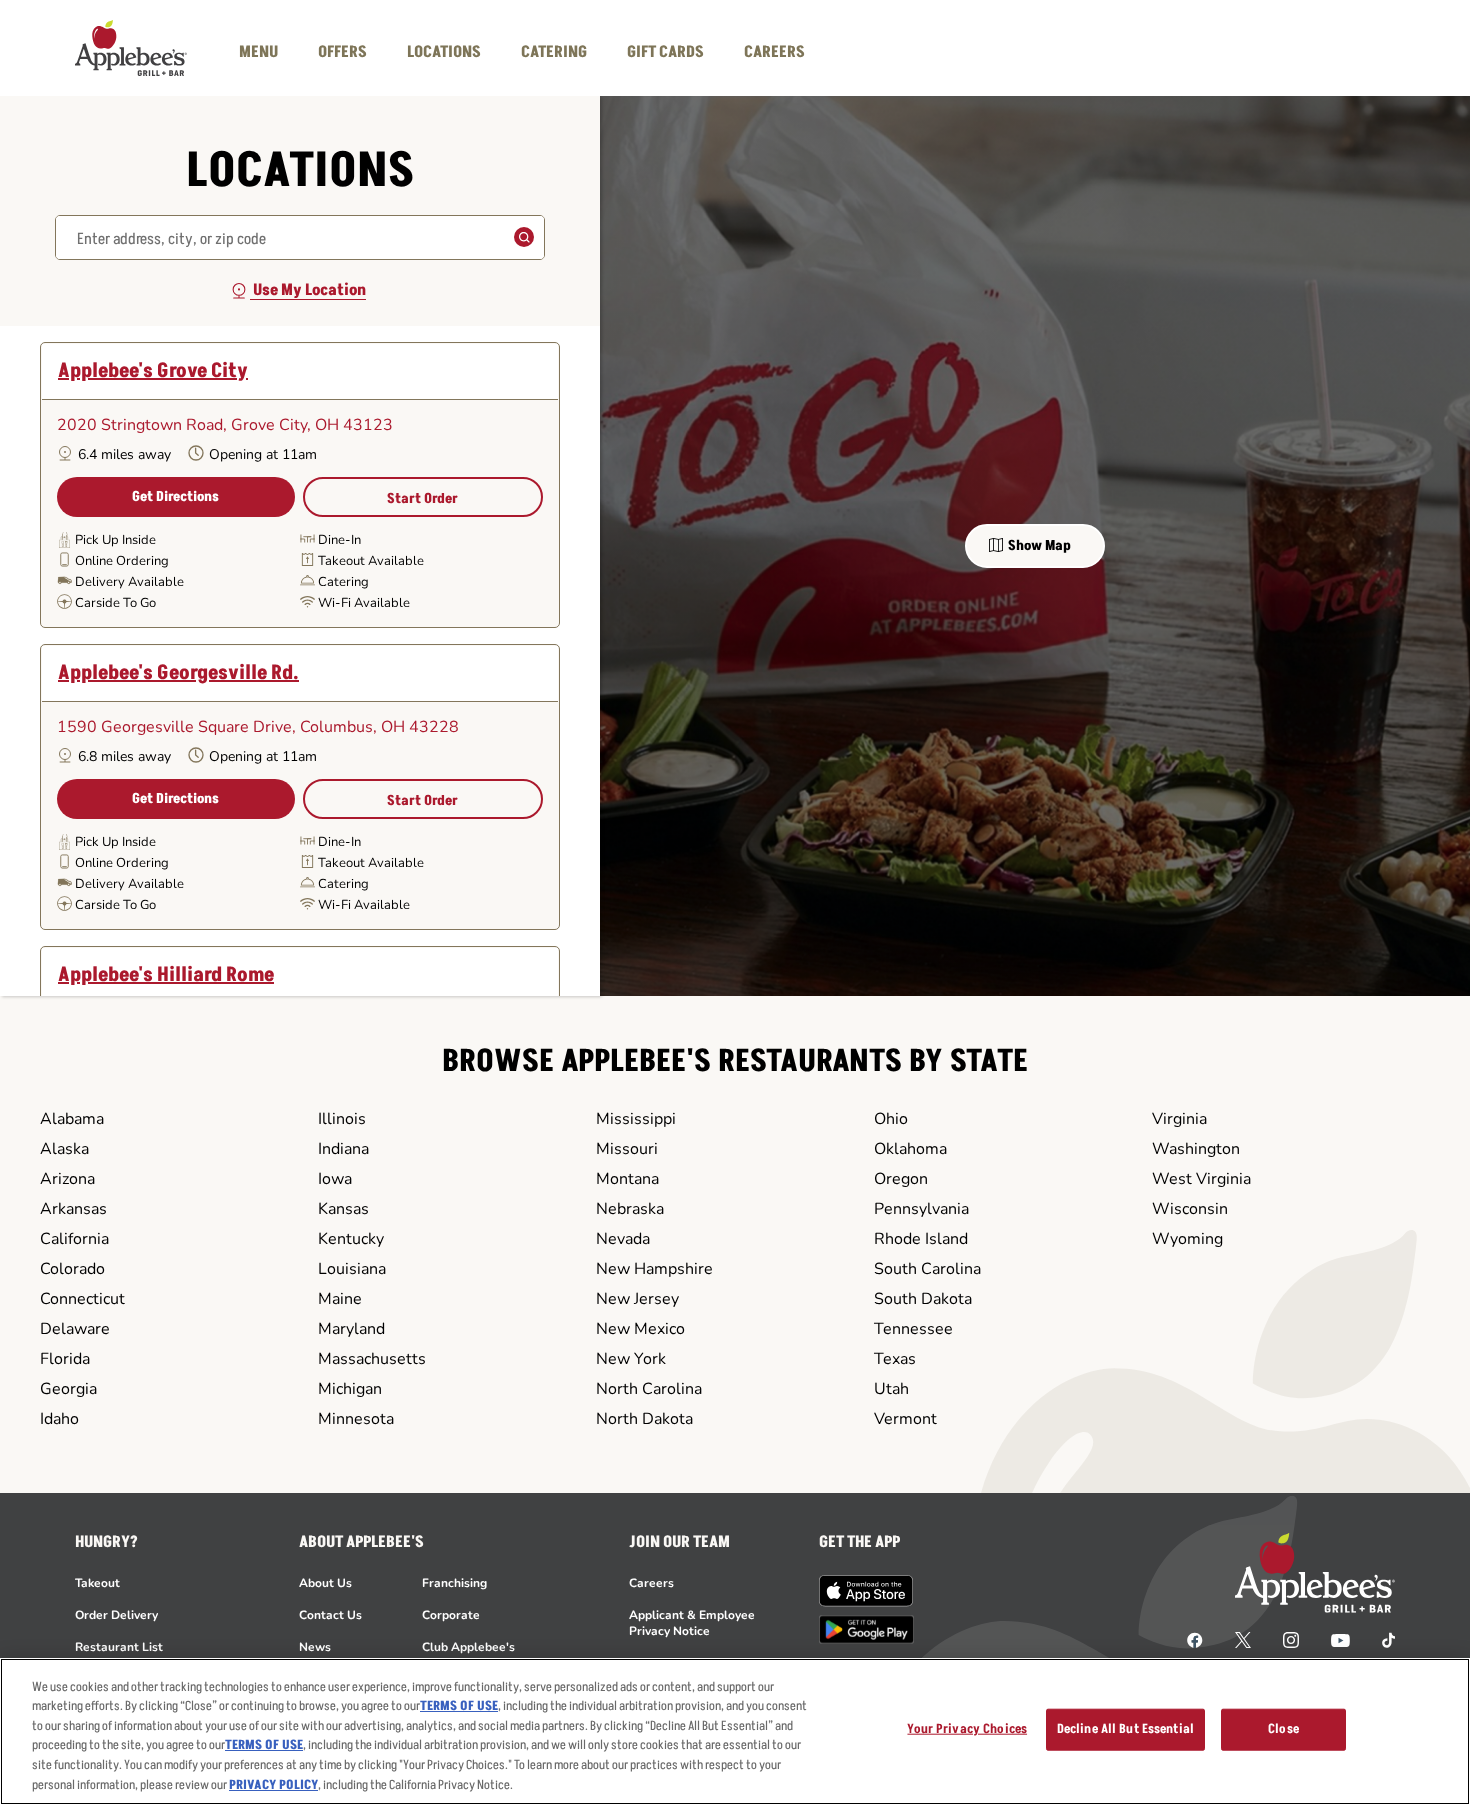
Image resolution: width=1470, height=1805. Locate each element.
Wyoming (1187, 1239)
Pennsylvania (921, 1209)
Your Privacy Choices (967, 1729)
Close (1283, 1729)
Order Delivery (116, 1615)
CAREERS (774, 52)
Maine (340, 1299)
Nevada (623, 1239)
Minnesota (356, 1419)
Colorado (72, 1269)
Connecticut (82, 1299)
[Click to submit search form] (519, 238)
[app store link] (866, 1591)
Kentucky (351, 1239)
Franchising (454, 1583)
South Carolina (927, 1269)
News (315, 1647)
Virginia (1179, 1119)
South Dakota (923, 1299)
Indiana (343, 1149)
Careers (651, 1583)
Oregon (901, 1179)
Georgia (68, 1389)
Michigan (350, 1389)
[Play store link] (866, 1629)
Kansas (343, 1209)
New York (631, 1359)
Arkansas (73, 1209)
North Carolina (649, 1389)
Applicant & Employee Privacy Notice (692, 1623)
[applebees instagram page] (1291, 1639)
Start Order (422, 498)
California (74, 1239)
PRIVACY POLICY (273, 1784)
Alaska (64, 1149)
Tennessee (913, 1329)
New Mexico (640, 1329)
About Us (325, 1583)
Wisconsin (1190, 1209)
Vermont (905, 1419)
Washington (1196, 1149)
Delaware (75, 1329)
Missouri (627, 1149)
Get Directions (175, 496)
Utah (891, 1389)
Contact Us (330, 1615)
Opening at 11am (263, 454)
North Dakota (644, 1419)
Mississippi (636, 1119)
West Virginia (1201, 1179)
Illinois (342, 1119)
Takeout (97, 1583)
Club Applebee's (468, 1647)
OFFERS (342, 52)
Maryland (351, 1329)
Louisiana (352, 1269)
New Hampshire (654, 1269)
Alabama (72, 1119)
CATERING (554, 52)
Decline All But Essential (1125, 1729)
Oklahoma (910, 1149)
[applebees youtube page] (1340, 1639)
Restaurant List (119, 1647)
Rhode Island (921, 1239)
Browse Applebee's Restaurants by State (735, 1061)
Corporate (451, 1615)
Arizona (67, 1179)
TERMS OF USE (459, 1706)
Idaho (59, 1419)
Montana (627, 1179)
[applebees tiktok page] (1380, 1639)
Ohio (891, 1119)
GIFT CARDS (665, 52)
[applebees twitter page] (1243, 1639)
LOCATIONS (444, 52)
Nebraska (630, 1209)
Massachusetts (372, 1359)
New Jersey (637, 1299)
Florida (65, 1359)
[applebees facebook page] (1195, 1639)
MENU (258, 52)
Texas (895, 1359)
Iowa (335, 1179)
